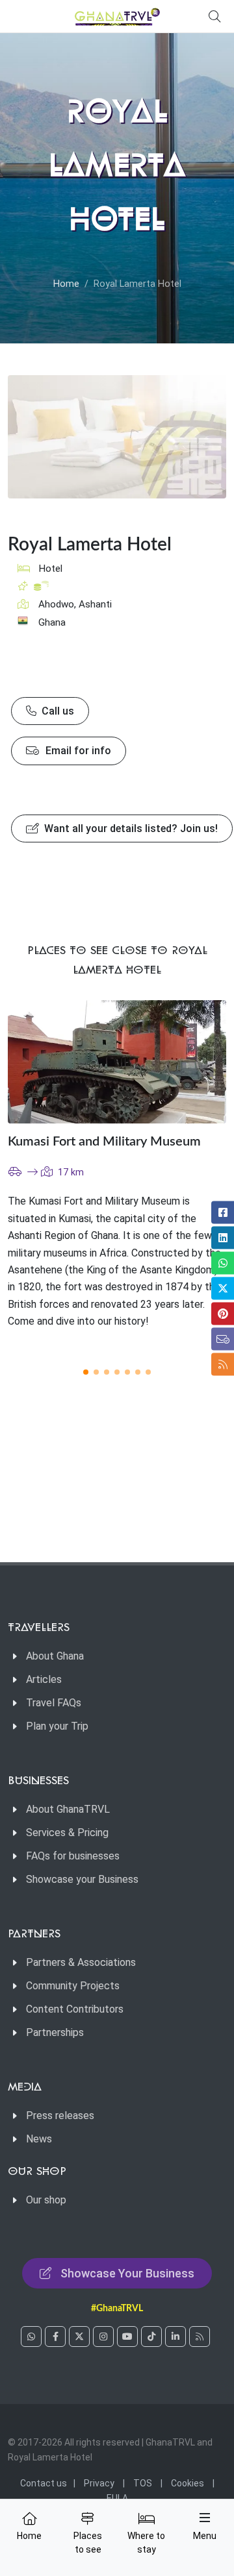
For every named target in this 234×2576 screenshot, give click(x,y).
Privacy (99, 2483)
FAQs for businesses (73, 1856)
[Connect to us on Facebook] (55, 2337)
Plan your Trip (57, 1726)
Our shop (46, 2200)
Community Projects (73, 1986)
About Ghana (55, 1656)
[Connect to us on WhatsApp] (31, 2337)
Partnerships (55, 2032)
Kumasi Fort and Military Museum (104, 1142)
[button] (86, 1372)
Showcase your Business (82, 1879)
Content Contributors (75, 2009)
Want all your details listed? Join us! (130, 828)
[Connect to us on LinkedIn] (175, 2337)
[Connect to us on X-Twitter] (79, 2337)
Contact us (44, 2483)
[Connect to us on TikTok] (151, 2337)
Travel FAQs (54, 1703)
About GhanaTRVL (68, 1809)
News (39, 2139)
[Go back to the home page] (117, 16)
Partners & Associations (81, 1962)
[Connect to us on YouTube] (127, 2337)
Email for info (77, 751)
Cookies (188, 2483)
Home (66, 284)
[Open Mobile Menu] (205, 2518)
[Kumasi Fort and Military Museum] (117, 1061)
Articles (44, 1679)
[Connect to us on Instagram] (103, 2337)
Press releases (60, 2116)
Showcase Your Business (127, 2273)
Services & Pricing (67, 1833)
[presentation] (191, 1176)
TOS (143, 2483)
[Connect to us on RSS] (200, 2337)
